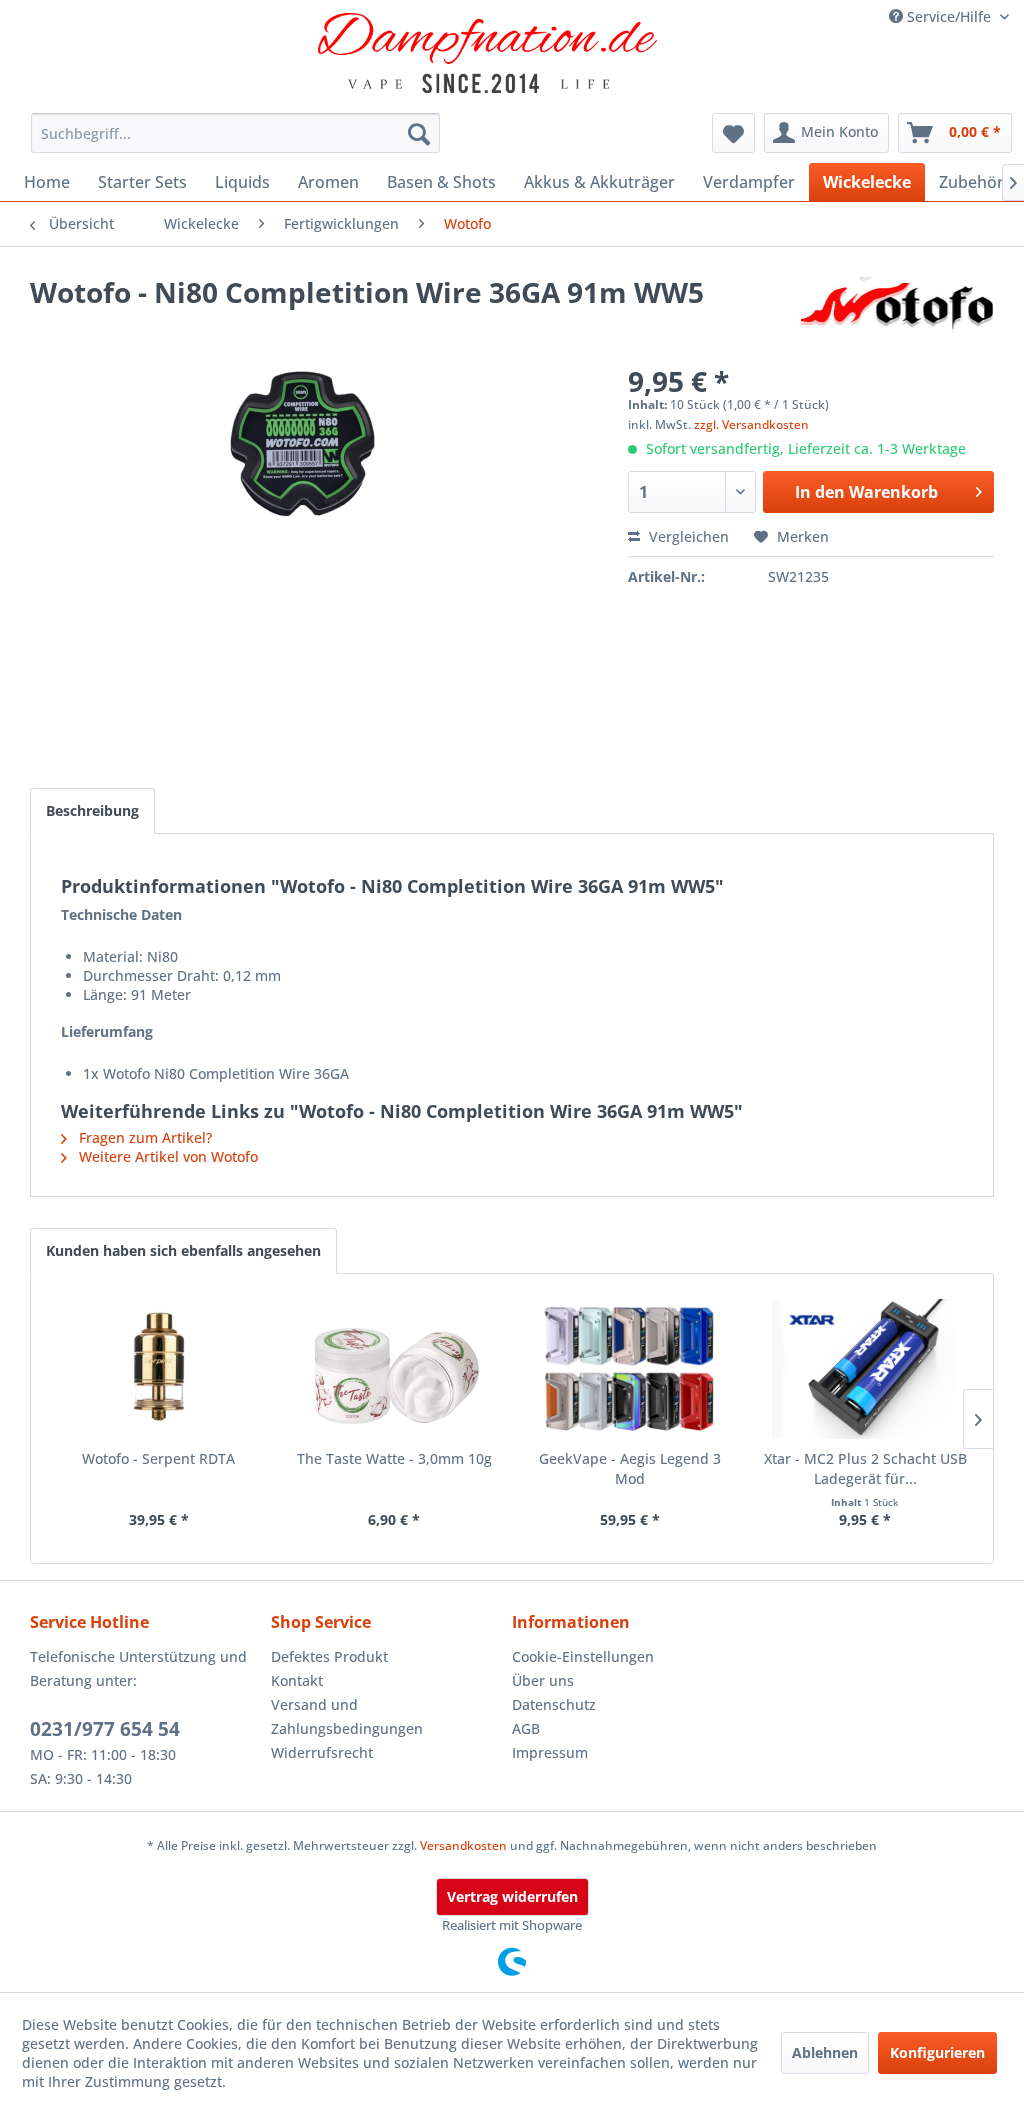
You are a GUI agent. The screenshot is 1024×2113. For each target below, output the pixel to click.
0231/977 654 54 (105, 1729)
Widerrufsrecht (322, 1752)
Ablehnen (825, 2052)
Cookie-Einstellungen (583, 1656)
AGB (526, 1728)
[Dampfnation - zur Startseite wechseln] (488, 53)
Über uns (543, 1680)
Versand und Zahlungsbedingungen (347, 1716)
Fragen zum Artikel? (143, 1137)
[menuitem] (236, 133)
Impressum (550, 1752)
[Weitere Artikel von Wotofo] (897, 312)
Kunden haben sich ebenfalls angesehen (183, 1250)
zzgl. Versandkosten (751, 424)
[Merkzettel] (733, 133)
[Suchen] (419, 133)
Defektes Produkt (329, 1656)
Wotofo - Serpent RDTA (158, 1458)
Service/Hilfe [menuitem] (949, 16)
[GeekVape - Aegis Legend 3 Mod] (630, 1369)
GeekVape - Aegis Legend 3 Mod (630, 1468)
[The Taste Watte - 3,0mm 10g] (395, 1369)
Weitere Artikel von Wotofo (166, 1156)
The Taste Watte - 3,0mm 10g (394, 1458)
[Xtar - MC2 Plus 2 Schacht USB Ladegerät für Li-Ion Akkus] (866, 1369)
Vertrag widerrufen (512, 1896)
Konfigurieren (937, 2052)
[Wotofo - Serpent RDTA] (159, 1369)
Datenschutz (554, 1704)
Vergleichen (687, 536)
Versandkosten (463, 1845)
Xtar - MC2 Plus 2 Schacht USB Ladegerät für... (865, 1468)
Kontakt (297, 1680)
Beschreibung (92, 810)
